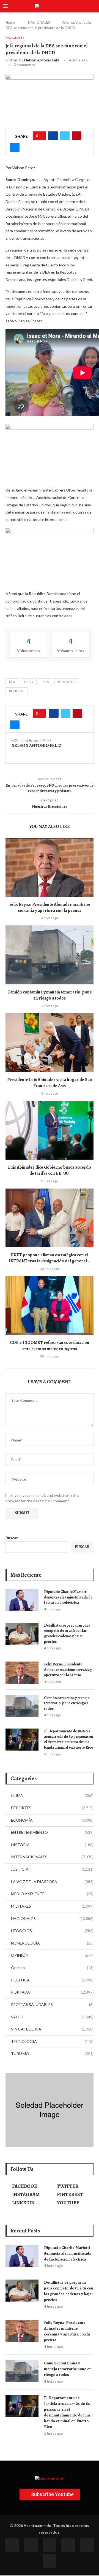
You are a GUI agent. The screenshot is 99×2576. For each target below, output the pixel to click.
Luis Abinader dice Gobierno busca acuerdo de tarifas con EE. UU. (50, 1170)
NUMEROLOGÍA (52, 1943)
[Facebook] (12, 2545)
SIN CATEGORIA (52, 2029)
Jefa (46, 682)
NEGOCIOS (52, 1931)
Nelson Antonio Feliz (42, 60)
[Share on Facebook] (53, 136)
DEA (12, 682)
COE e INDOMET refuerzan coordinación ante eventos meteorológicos (50, 1346)
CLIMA (52, 1795)
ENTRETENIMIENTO (52, 1832)
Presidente (67, 682)
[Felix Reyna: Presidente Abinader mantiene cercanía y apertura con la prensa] (50, 867)
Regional (17, 691)
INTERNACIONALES (52, 1857)
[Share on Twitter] (65, 136)
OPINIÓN (52, 1955)
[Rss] (87, 2545)
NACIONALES (39, 22)
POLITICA (52, 1980)
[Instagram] (50, 2545)
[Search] (94, 6)
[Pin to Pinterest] (77, 136)
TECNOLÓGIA (52, 2041)
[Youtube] (68, 2545)
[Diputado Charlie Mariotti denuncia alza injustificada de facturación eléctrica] (22, 1600)
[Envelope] (50, 2561)
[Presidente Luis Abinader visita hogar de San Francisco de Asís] (50, 1043)
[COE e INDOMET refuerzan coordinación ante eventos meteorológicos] (50, 1305)
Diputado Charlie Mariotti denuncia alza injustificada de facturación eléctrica (68, 1597)
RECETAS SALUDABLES (52, 2004)
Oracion (52, 1968)
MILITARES (52, 1906)
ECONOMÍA (52, 1820)
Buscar (12, 1538)
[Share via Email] (15, 147)
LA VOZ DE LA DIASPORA (52, 1882)
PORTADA (52, 1992)
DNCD (29, 682)
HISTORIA (52, 1845)
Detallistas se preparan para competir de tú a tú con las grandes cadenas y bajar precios (67, 1633)
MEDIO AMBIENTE (52, 1894)
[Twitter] (31, 2545)
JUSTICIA (52, 1869)
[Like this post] (41, 136)
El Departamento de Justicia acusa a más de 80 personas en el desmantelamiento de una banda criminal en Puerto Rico (69, 1739)
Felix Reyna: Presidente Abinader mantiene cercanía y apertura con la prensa (50, 908)
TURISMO (52, 2053)
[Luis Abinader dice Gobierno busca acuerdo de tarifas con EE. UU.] (50, 1130)
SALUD (52, 2017)
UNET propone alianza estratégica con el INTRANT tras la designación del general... (50, 1258)
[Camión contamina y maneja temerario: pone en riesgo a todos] (50, 955)
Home (10, 22)
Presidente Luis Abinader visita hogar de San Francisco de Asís (50, 1083)
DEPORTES (52, 1808)
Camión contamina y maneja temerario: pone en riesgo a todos (50, 995)
